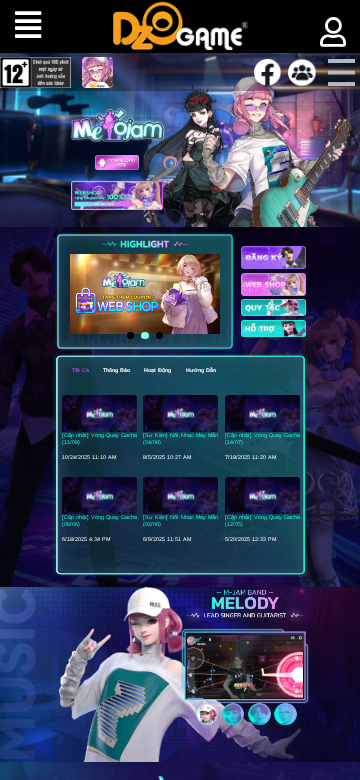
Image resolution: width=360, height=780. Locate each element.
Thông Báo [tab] (116, 370)
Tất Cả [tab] (80, 370)
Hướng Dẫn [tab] (201, 370)
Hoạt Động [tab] (157, 370)
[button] (130, 335)
